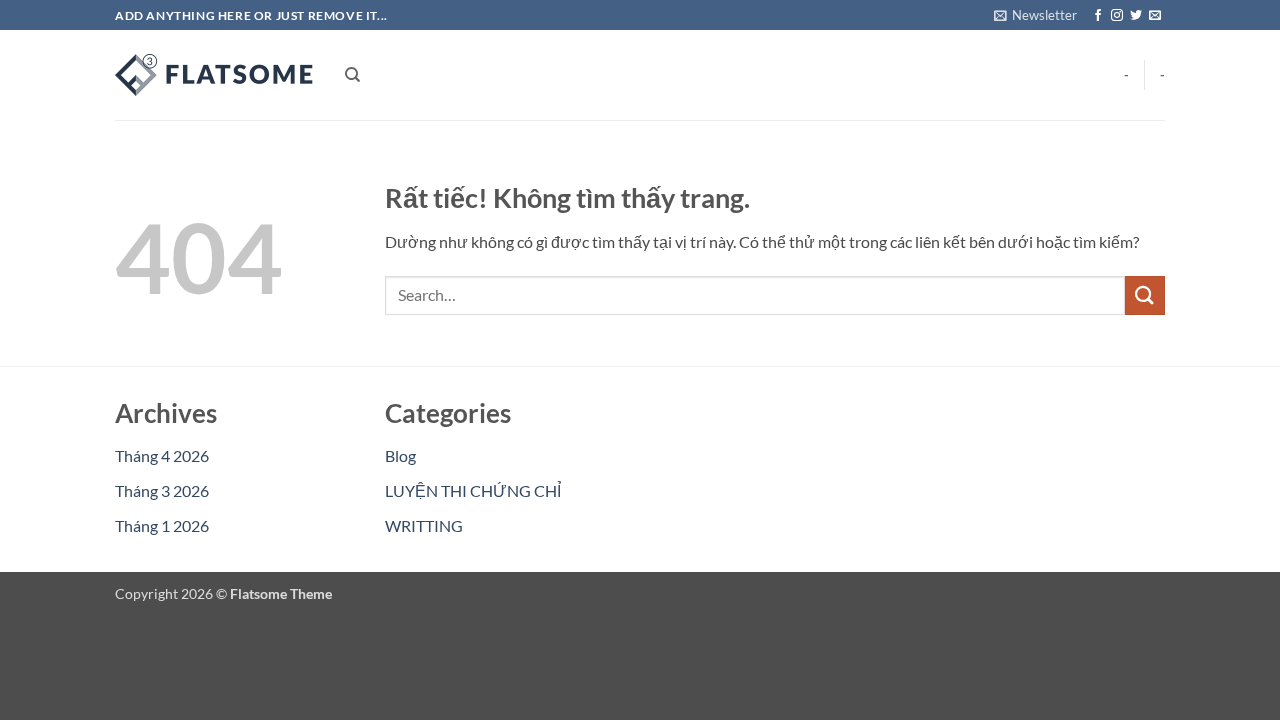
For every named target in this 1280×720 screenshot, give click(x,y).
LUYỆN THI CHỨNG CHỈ (473, 490)
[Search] (352, 75)
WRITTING (424, 525)
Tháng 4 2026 (162, 455)
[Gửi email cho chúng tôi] (1155, 16)
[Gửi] (1145, 295)
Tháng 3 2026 (162, 490)
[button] (1035, 15)
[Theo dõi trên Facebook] (1098, 16)
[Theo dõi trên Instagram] (1117, 16)
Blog (400, 455)
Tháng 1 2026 (162, 525)
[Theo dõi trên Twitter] (1136, 16)
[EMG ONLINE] (215, 75)
